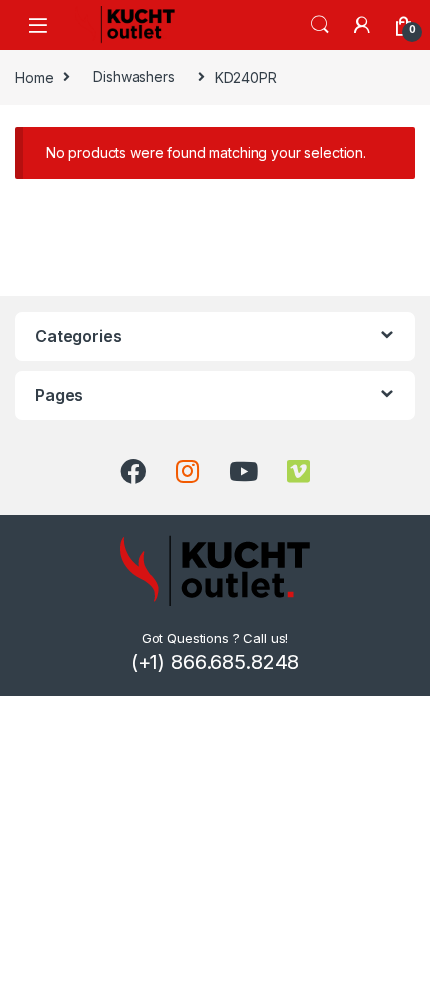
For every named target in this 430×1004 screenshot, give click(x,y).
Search (320, 25)
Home (34, 76)
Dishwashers (133, 76)
